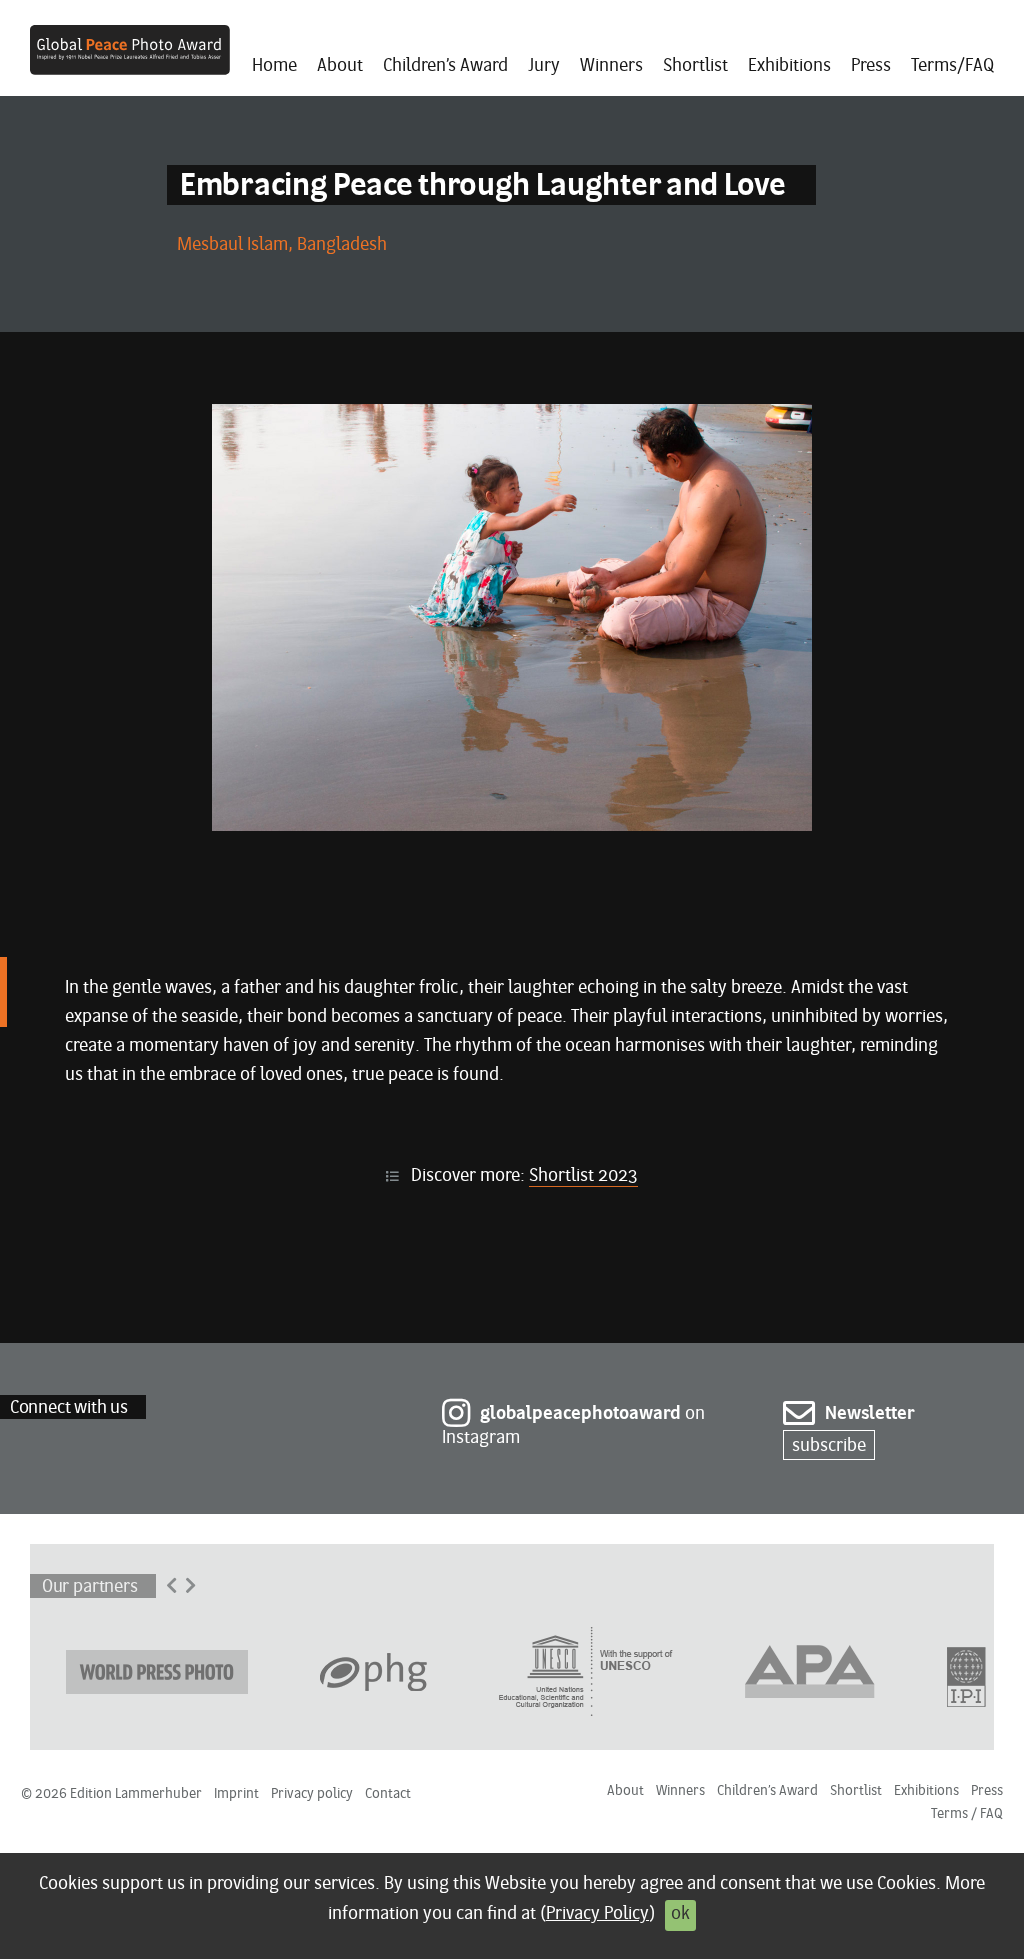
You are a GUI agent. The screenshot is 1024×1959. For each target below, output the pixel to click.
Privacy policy (312, 1794)
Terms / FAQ (967, 1814)
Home (274, 66)
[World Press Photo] (157, 1670)
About (340, 66)
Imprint (236, 1794)
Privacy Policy (597, 1914)
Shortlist (695, 66)
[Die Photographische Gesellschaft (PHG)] (373, 1670)
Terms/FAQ (952, 66)
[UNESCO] (586, 1670)
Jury (544, 66)
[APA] (810, 1670)
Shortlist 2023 (583, 1176)
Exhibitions (789, 66)
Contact (388, 1794)
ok (680, 1914)
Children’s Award (445, 66)
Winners (611, 66)
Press (871, 66)
